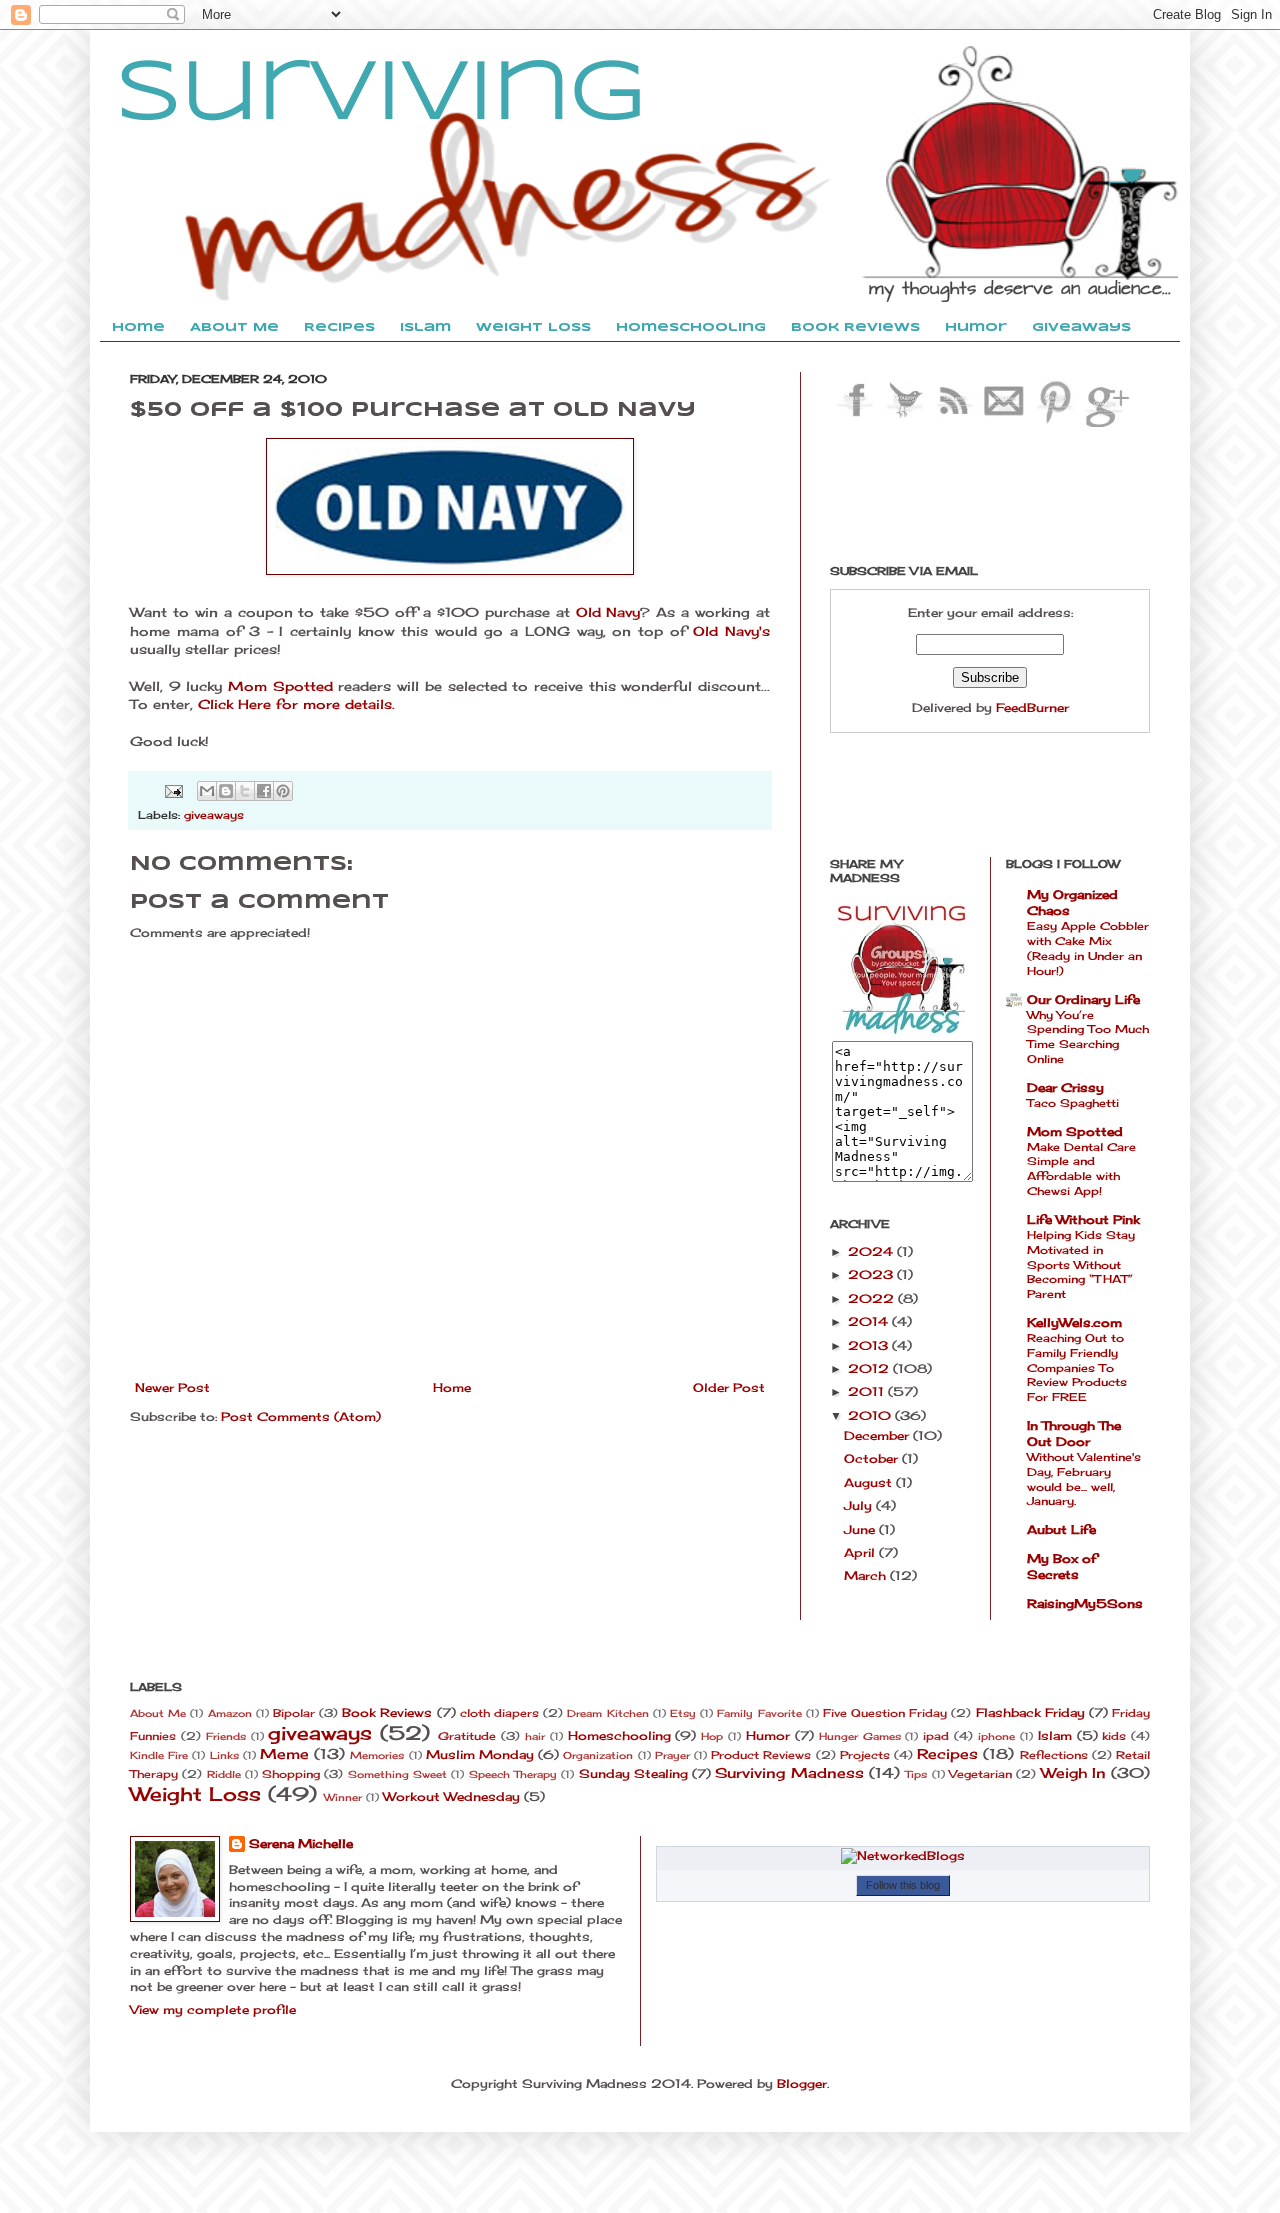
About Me (158, 1713)
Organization (598, 1755)
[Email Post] (173, 790)
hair (535, 1736)
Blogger (802, 2083)
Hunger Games (860, 1736)
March (867, 1575)
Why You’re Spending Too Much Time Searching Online (1088, 1037)
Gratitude (467, 1736)
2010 (871, 1415)
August (870, 1482)
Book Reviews (387, 1712)
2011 (868, 1391)
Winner (343, 1797)
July (860, 1505)
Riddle (224, 1774)
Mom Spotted (280, 686)
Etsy (683, 1713)
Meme (284, 1753)
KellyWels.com (1074, 1322)
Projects (865, 1755)
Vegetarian (980, 1774)
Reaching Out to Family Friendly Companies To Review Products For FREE (1077, 1367)
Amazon (230, 1713)
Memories (377, 1755)
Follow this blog (903, 1885)
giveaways (214, 815)
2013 (870, 1345)
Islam (1055, 1735)
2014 (870, 1321)
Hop (712, 1736)
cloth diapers (499, 1713)
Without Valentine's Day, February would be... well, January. (1084, 1479)
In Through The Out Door (1074, 1433)
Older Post (729, 1387)
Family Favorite (759, 1713)
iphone (996, 1736)
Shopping (291, 1774)
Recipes (947, 1753)
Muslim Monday (480, 1754)
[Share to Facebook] (264, 791)
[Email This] (207, 791)
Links (224, 1755)
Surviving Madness (789, 1772)
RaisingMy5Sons (1085, 1603)
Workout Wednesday (451, 1796)
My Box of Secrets (1062, 1566)
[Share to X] (245, 791)
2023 (872, 1274)
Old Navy (608, 612)
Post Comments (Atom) (301, 1416)
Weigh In (1073, 1772)
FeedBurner (1032, 707)
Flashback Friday (1030, 1712)
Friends (226, 1736)
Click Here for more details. (296, 704)
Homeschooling (619, 1735)
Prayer (672, 1755)
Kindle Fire (159, 1755)
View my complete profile (213, 2009)
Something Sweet (397, 1774)
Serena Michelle (301, 1843)
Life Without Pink (1083, 1219)
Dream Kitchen (607, 1713)
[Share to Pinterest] (283, 791)
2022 (873, 1298)
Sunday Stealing (633, 1773)
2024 (872, 1251)
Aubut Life (1061, 1529)
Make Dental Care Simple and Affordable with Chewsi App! (1081, 1169)
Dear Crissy (1065, 1087)
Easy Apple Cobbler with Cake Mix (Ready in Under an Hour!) (1088, 948)
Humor (768, 1735)
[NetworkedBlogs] (903, 1855)
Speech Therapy (513, 1774)
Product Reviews (761, 1755)
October (873, 1458)
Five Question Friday (885, 1713)
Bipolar (294, 1713)
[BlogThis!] (226, 791)
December (878, 1435)
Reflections (1054, 1755)
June (861, 1529)
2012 (870, 1368)
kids (1114, 1736)
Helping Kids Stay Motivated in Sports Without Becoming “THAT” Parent (1081, 1264)
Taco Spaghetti (1073, 1103)
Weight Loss (195, 1794)
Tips (916, 1774)
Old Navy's (731, 631)
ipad (936, 1736)
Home (452, 1387)
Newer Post (172, 1387)
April (861, 1552)
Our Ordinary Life (1083, 999)
